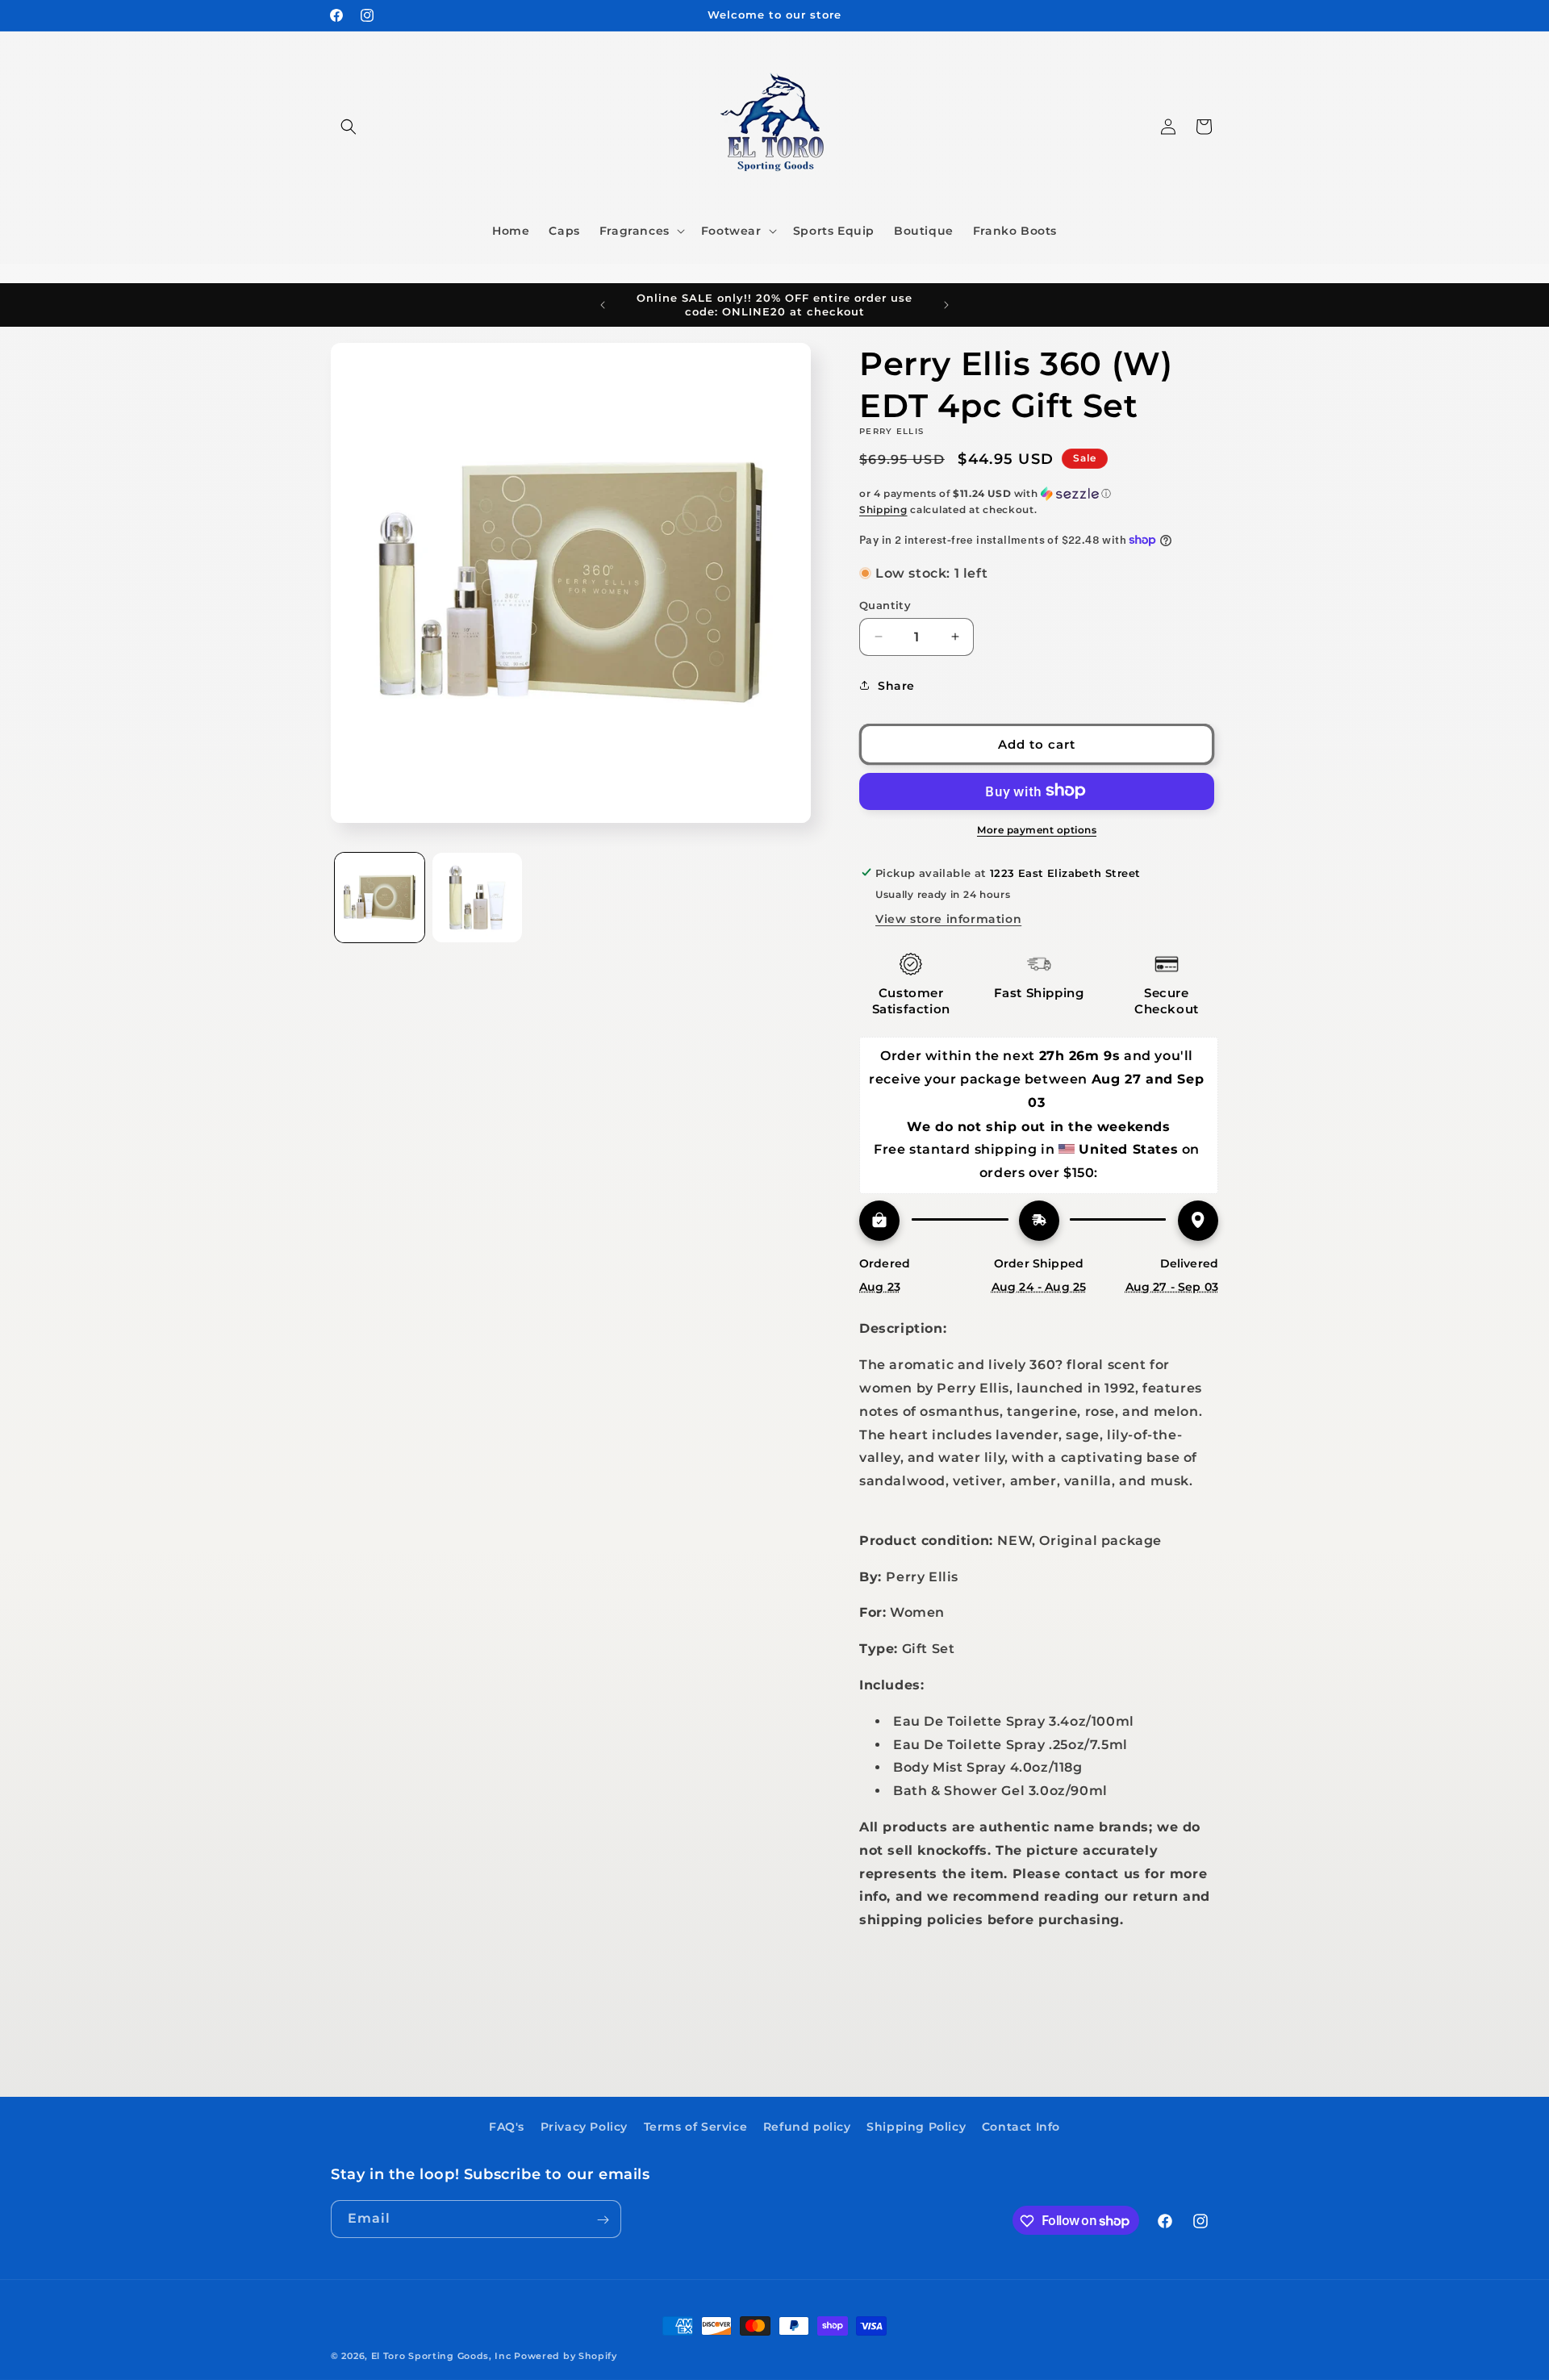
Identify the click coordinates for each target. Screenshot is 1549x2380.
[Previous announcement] (603, 305)
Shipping (883, 509)
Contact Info (1021, 2127)
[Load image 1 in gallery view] (380, 898)
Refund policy (807, 2127)
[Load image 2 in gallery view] (477, 898)
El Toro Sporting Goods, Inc (441, 2356)
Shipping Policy (916, 2127)
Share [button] (896, 685)
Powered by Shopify (566, 2356)
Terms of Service (696, 2127)
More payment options (1037, 829)
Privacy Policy (584, 2127)
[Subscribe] (603, 2220)
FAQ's (507, 2127)
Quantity (885, 604)
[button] (349, 127)
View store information (948, 918)
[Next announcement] (946, 305)
